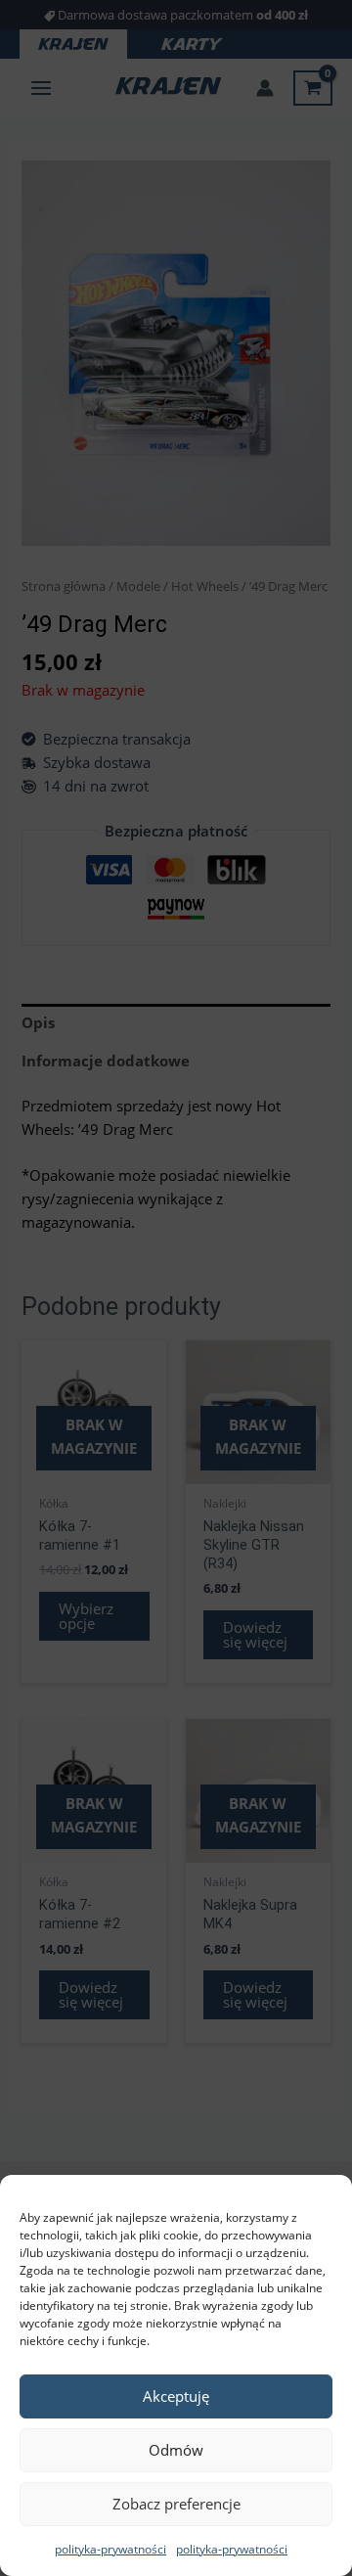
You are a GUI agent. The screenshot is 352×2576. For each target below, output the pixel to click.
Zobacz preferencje (176, 2504)
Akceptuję (176, 2396)
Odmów (176, 2450)
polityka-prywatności (110, 2549)
